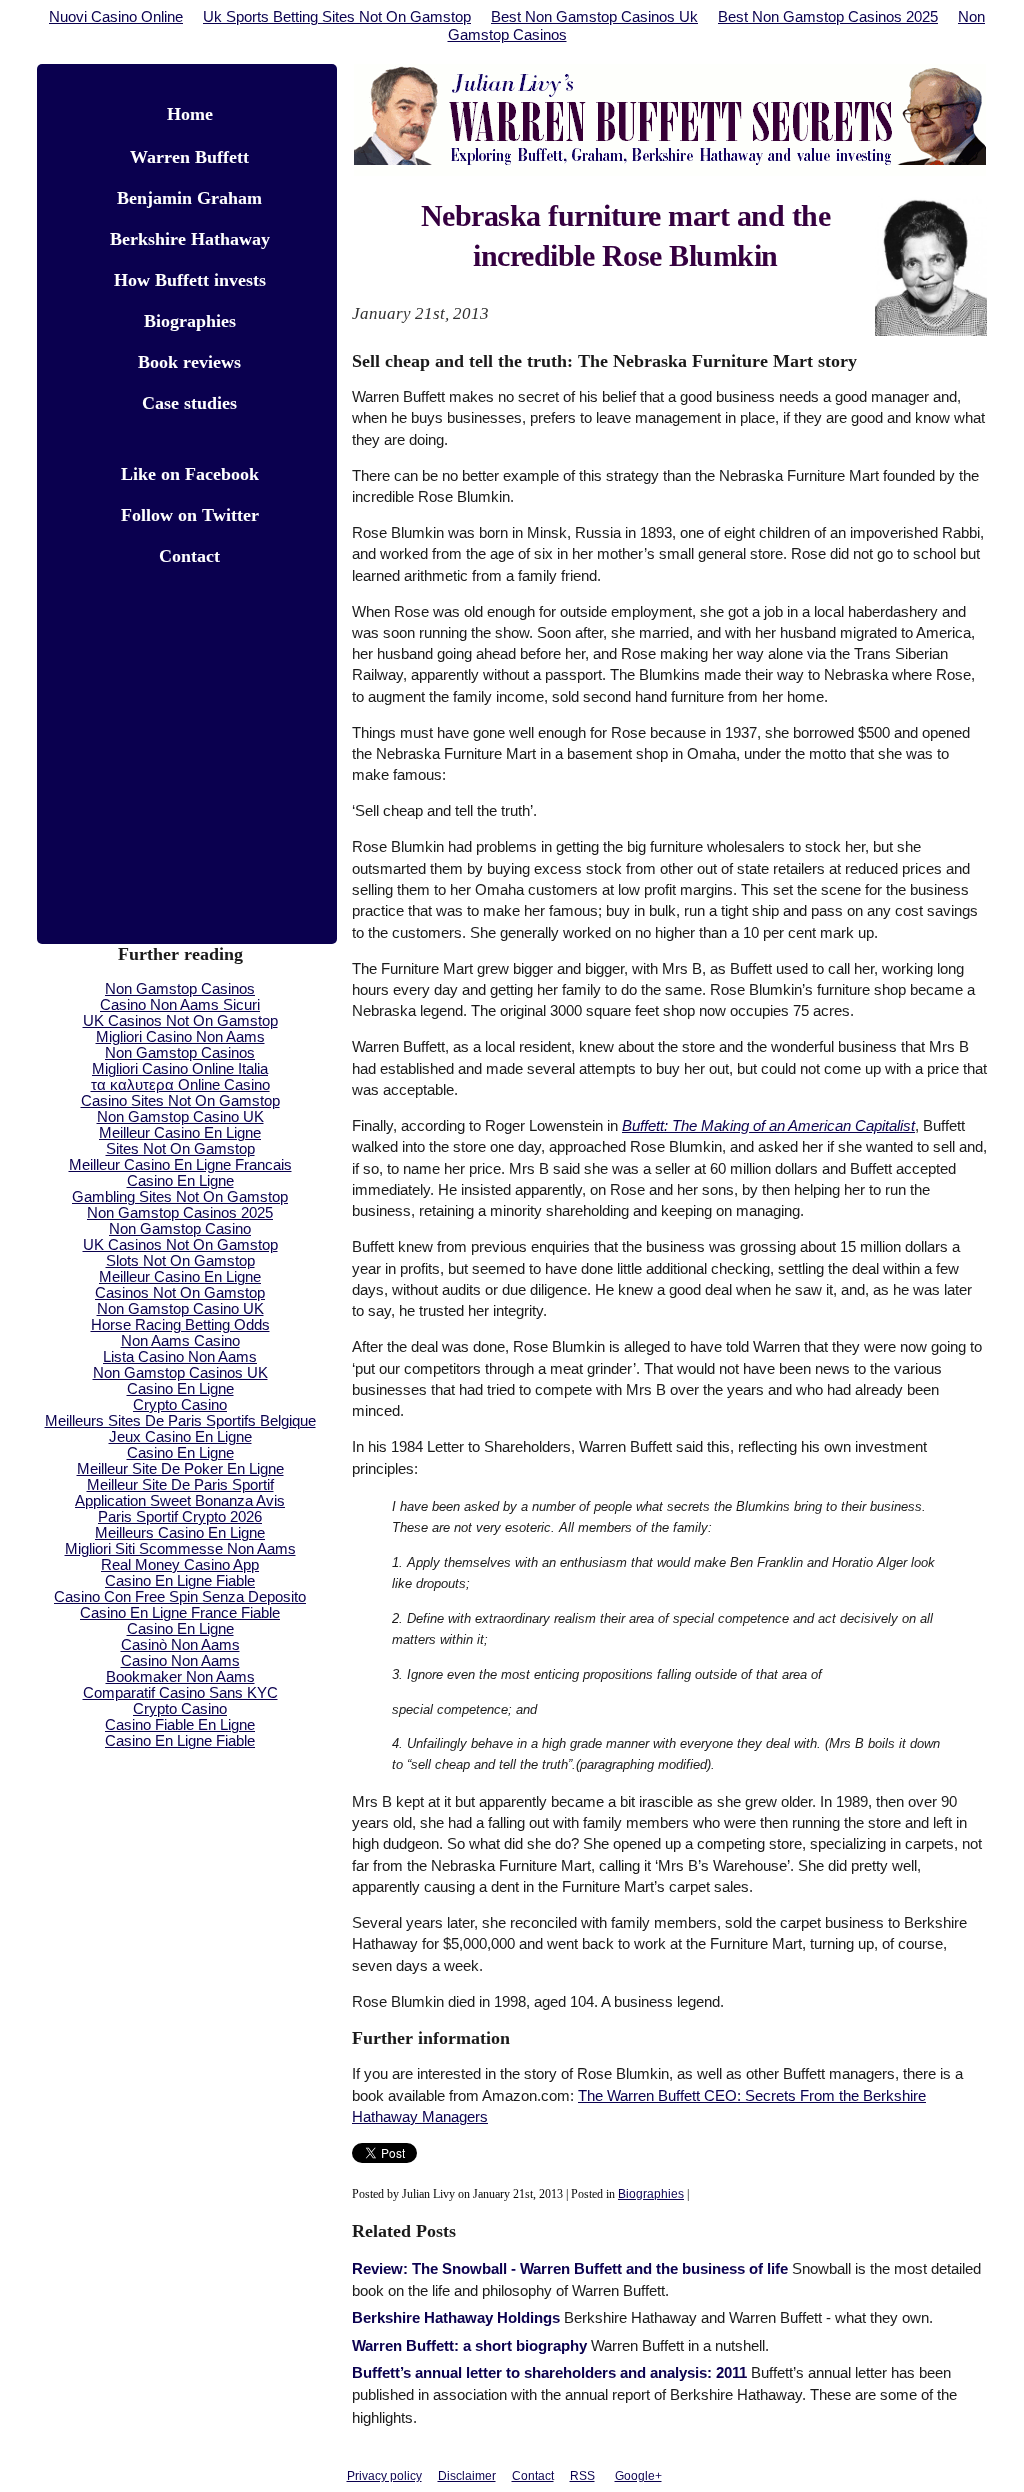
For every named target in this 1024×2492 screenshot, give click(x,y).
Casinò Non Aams (180, 1645)
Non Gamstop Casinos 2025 (180, 1213)
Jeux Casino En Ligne (180, 1437)
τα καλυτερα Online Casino (180, 1085)
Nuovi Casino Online (116, 17)
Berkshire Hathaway (190, 239)
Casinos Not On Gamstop (180, 1293)
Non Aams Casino (180, 1341)
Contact (189, 556)
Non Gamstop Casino (180, 1229)
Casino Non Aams (180, 1661)
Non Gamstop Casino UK (180, 1117)
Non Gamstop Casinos (180, 989)
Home (190, 114)
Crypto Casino (180, 1405)
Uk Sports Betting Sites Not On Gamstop (337, 17)
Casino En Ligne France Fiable (180, 1613)
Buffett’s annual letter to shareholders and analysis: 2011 (549, 2373)
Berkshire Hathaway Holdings (456, 2318)
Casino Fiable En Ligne (180, 1725)
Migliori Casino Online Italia (180, 1069)
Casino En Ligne (180, 1181)
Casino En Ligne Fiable (180, 1581)
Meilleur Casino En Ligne (180, 1133)
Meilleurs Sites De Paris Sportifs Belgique (180, 1421)
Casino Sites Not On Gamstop (180, 1101)
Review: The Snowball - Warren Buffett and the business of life (570, 2269)
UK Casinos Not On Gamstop (180, 1021)
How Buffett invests (190, 280)
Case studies (189, 403)
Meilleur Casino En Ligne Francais (180, 1165)
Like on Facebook (190, 474)
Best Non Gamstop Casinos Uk (594, 17)
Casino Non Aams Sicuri (180, 1005)
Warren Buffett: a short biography (469, 2346)
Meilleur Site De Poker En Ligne (180, 1469)
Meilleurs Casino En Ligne (180, 1533)
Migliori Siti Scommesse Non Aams (180, 1549)
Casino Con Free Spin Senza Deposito (180, 1597)
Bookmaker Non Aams (180, 1677)
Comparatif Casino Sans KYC (180, 1693)
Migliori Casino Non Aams (180, 1037)
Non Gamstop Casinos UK (180, 1373)
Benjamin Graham (189, 198)
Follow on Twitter (190, 515)
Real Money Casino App (180, 1565)
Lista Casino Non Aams (180, 1357)
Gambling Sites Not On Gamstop (180, 1197)
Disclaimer (467, 2476)
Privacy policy (384, 2476)
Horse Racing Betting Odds (180, 1325)
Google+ (638, 2476)
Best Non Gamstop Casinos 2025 (828, 17)
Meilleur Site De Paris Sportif (180, 1485)
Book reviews (189, 362)
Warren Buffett (189, 157)
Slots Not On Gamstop (180, 1261)
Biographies (651, 2194)
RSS (582, 2476)
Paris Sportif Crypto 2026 (180, 1517)
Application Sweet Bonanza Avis (180, 1501)
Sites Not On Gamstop (180, 1149)
